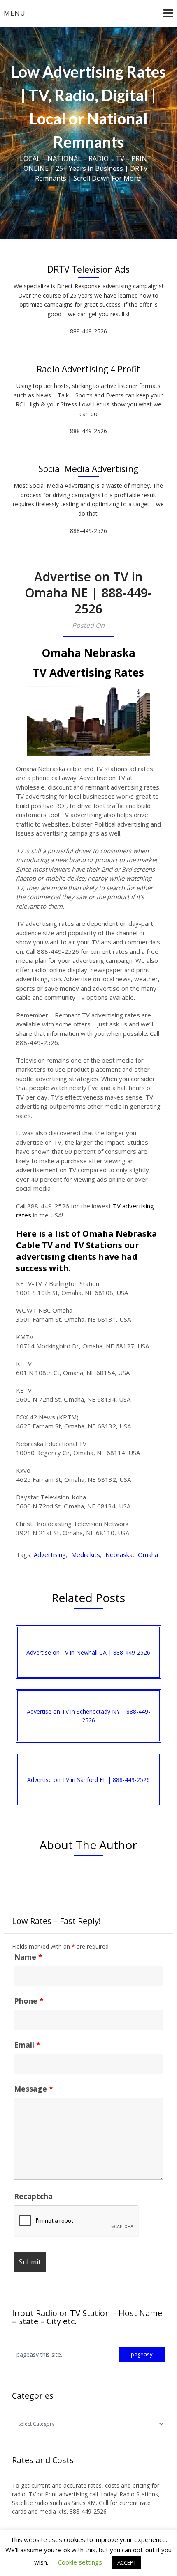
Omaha (148, 1554)
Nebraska (119, 1554)
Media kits (86, 1554)
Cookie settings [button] (80, 2562)
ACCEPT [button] (127, 2562)
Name (28, 1957)
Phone (29, 2001)
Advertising (50, 1554)
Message (34, 2089)
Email (27, 2045)
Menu (15, 13)
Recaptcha (33, 2196)
